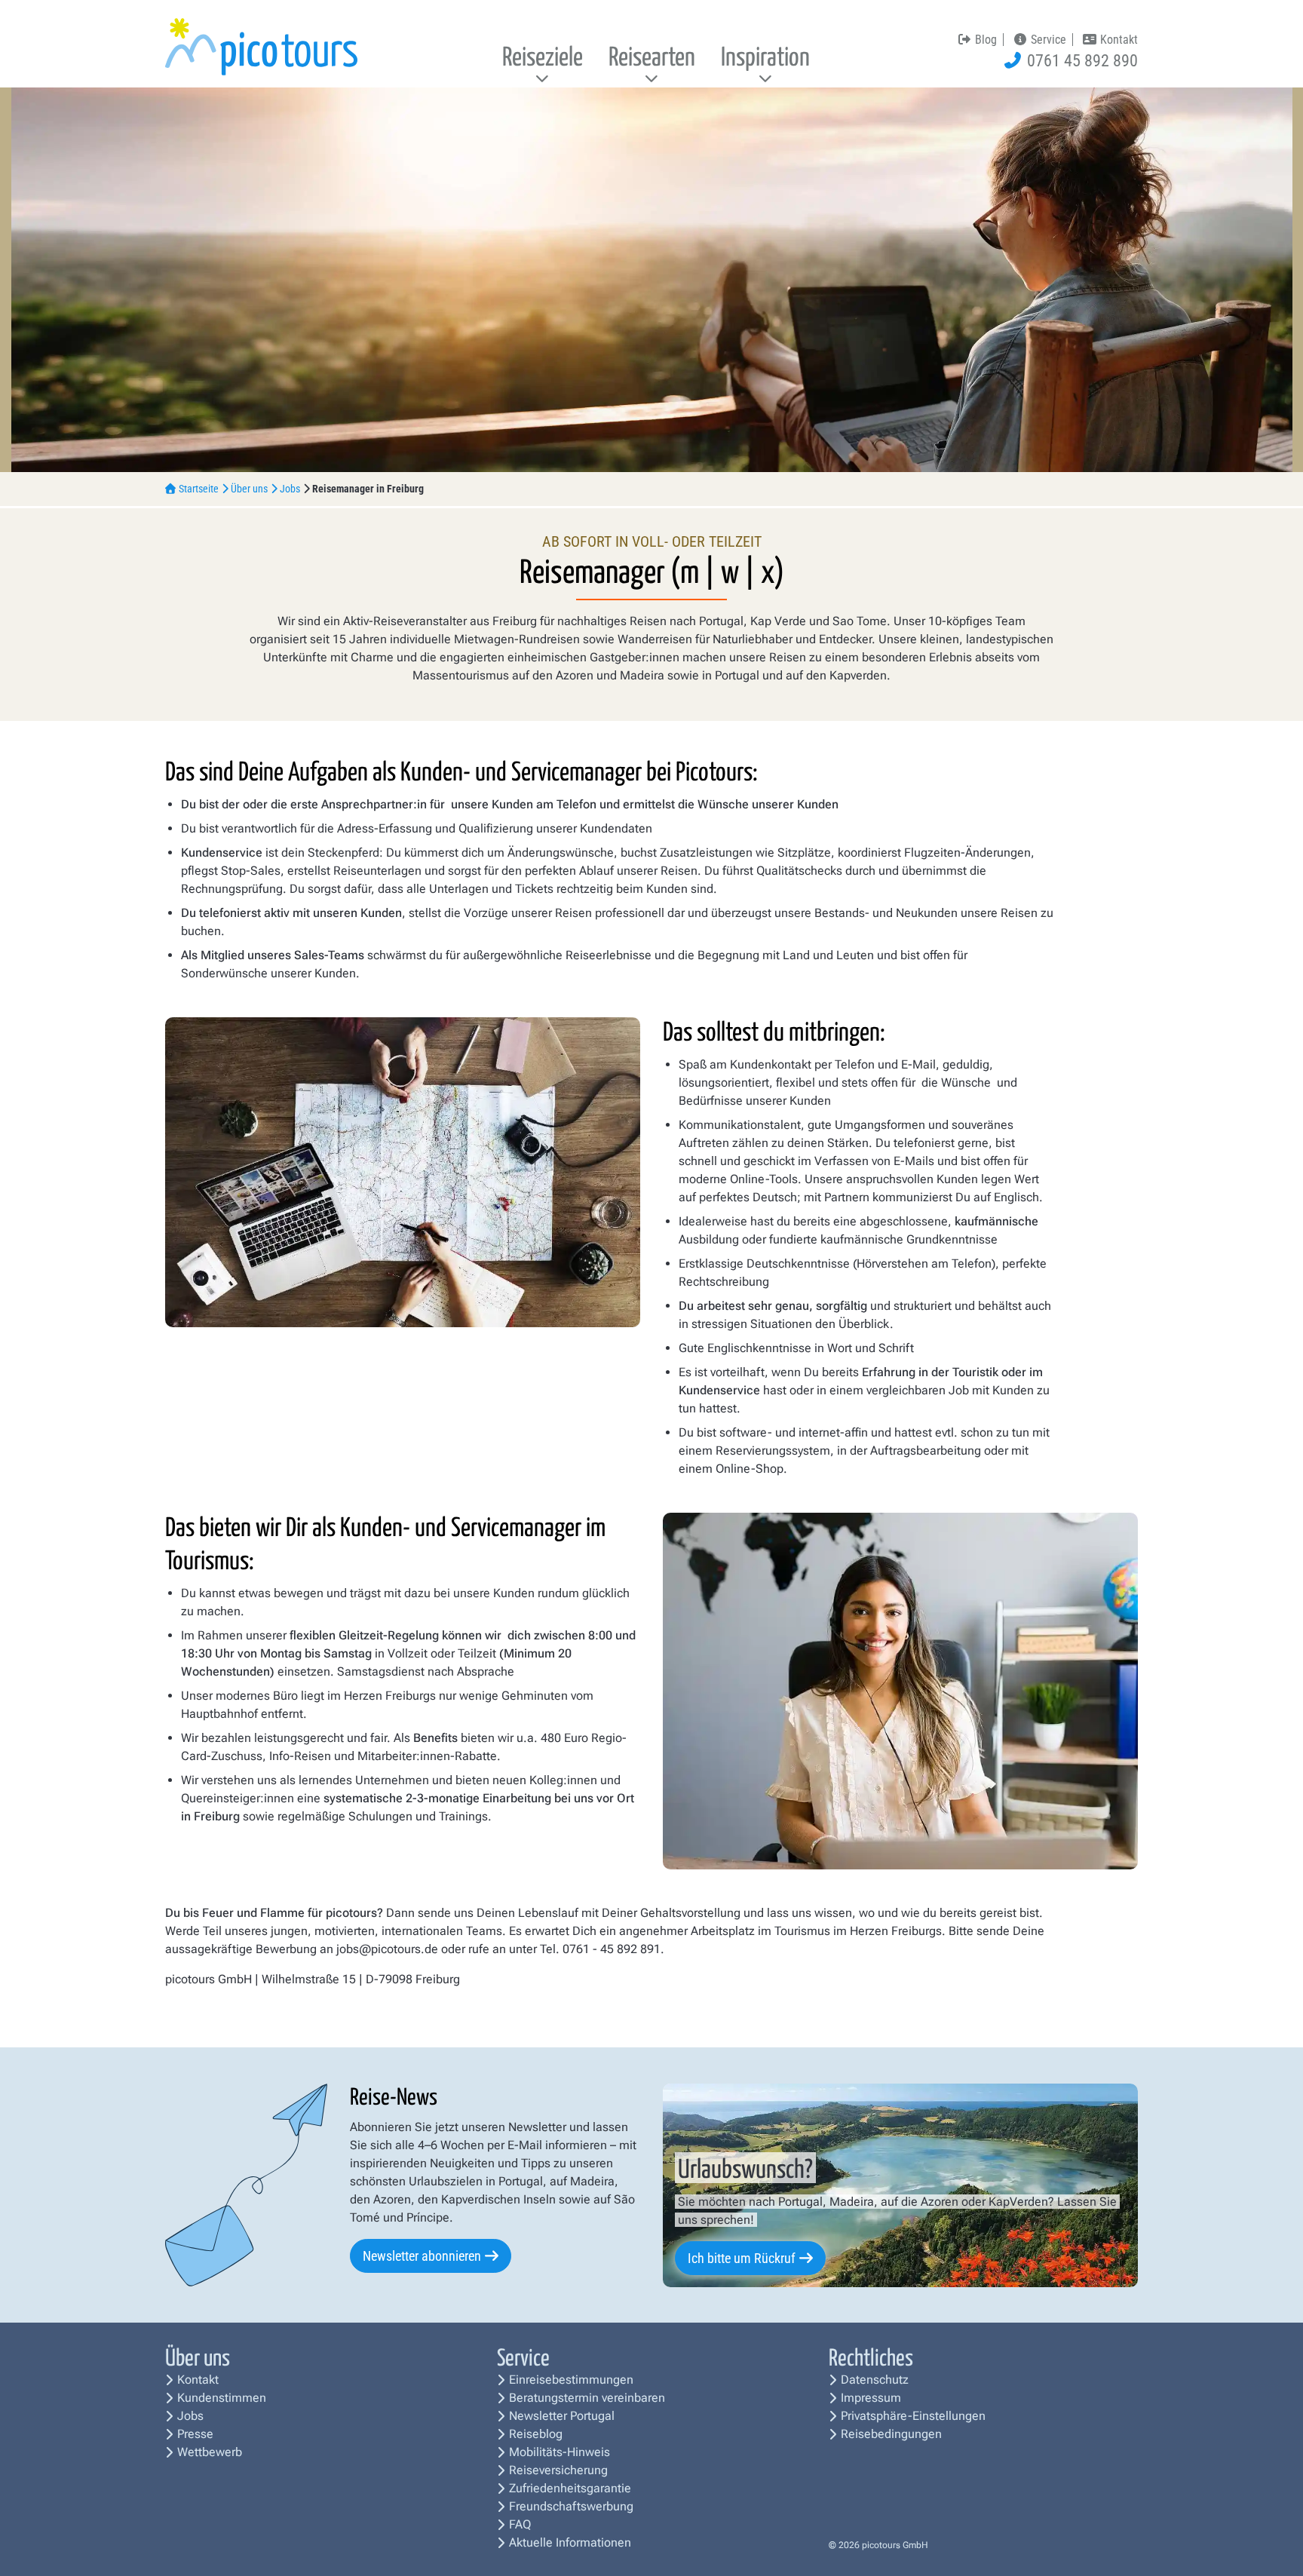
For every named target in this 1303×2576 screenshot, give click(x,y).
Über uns (249, 489)
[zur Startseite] (261, 46)
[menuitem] (543, 59)
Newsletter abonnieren (422, 2256)
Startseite (199, 489)
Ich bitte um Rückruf (742, 2258)
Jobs (290, 489)
